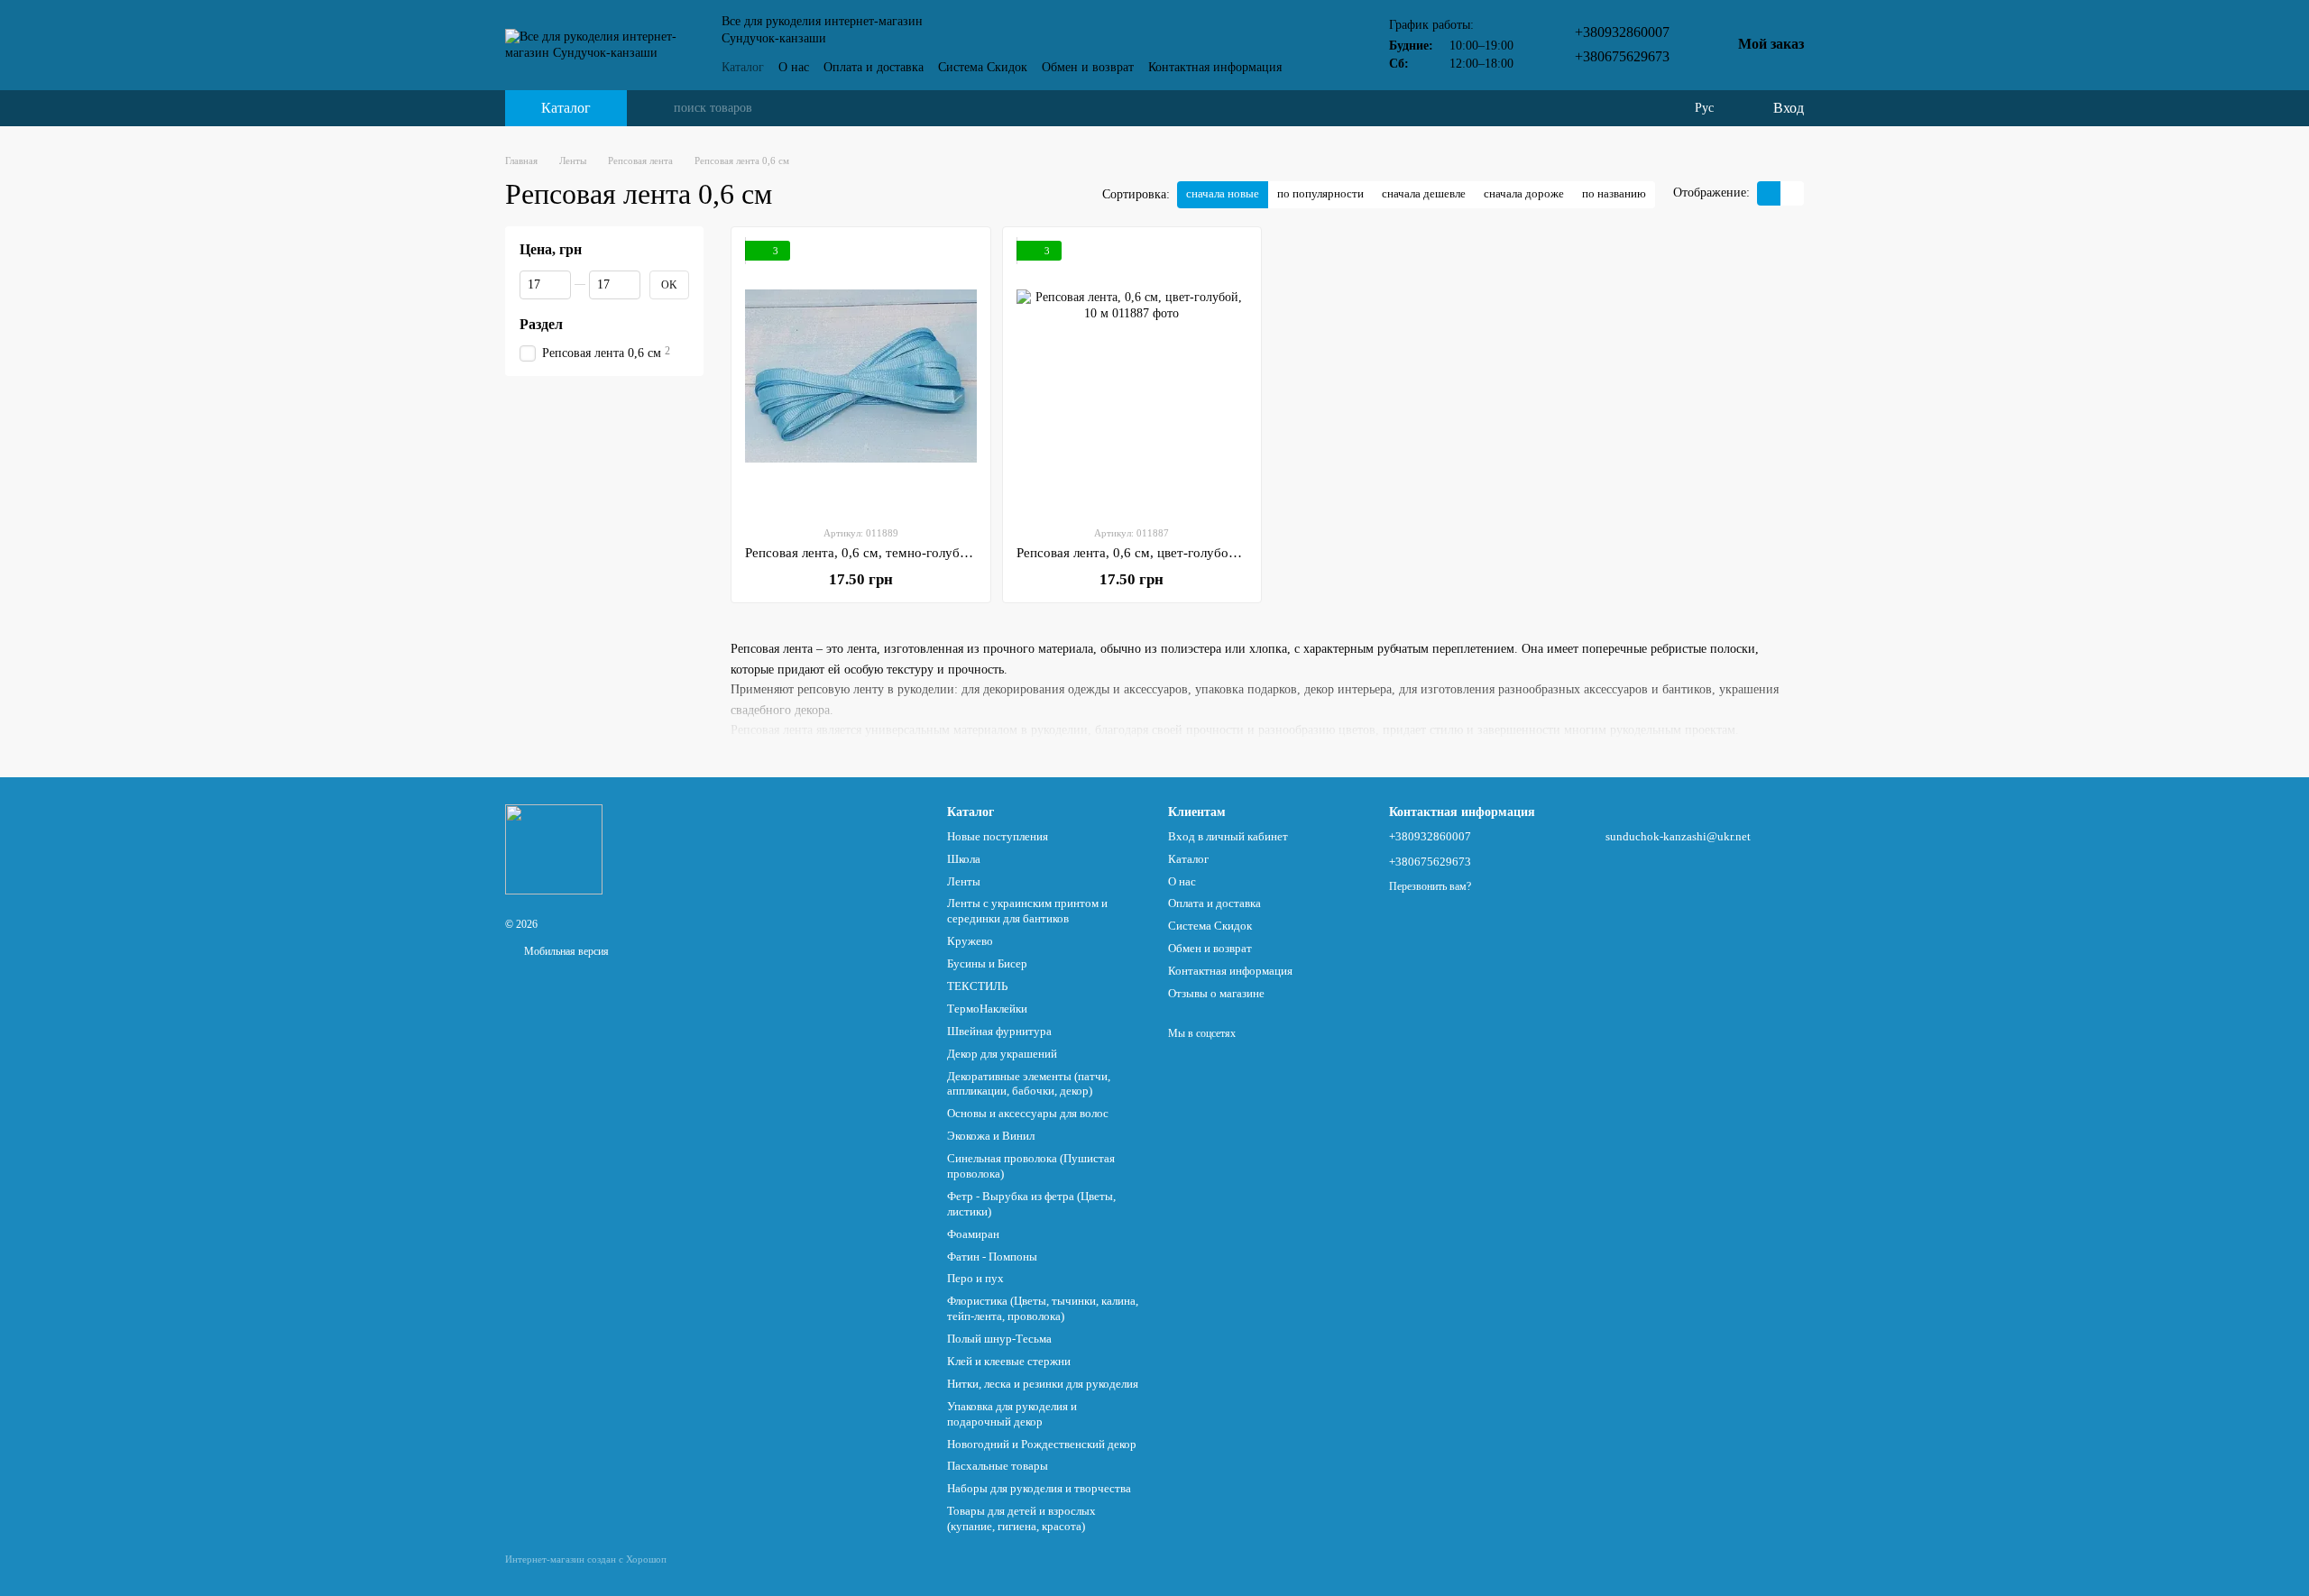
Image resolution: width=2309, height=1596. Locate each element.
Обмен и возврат (1088, 67)
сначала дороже (1524, 193)
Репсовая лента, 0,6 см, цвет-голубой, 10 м (1143, 553)
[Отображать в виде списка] (1792, 193)
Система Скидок (983, 67)
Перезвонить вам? (1430, 886)
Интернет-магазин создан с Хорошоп (586, 1559)
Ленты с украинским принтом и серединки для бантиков (1027, 911)
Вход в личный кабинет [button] (1228, 836)
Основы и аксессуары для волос (1028, 1113)
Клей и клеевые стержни (1009, 1361)
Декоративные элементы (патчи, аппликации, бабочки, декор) (1029, 1084)
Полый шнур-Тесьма (999, 1339)
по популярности (1320, 193)
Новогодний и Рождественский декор (1042, 1444)
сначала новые (1223, 193)
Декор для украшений (1002, 1054)
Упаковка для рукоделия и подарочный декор (1012, 1414)
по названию (1614, 193)
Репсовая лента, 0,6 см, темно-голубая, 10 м (876, 553)
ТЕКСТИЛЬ (977, 986)
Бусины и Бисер (987, 963)
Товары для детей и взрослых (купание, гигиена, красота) (1021, 1518)
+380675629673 (1622, 56)
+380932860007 (1622, 32)
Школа (964, 859)
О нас (794, 67)
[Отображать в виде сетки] (1769, 193)
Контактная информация (1215, 67)
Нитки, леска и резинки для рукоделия (1043, 1384)
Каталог (743, 67)
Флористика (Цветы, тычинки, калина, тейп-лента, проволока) (1043, 1308)
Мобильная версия (565, 951)
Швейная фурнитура (999, 1031)
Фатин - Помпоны (992, 1257)
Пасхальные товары (998, 1466)
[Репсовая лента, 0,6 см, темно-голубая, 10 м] (861, 376)
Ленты (964, 881)
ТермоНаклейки (987, 1009)
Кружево (970, 941)
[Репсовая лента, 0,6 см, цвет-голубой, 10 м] (1132, 376)
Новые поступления (998, 836)
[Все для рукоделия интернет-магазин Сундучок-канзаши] (554, 848)
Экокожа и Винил (991, 1136)
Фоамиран (973, 1234)
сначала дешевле (1424, 193)
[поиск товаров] (659, 108)
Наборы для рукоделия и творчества (1039, 1488)
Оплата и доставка (874, 67)
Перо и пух (975, 1278)
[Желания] (1668, 108)
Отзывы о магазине (1216, 993)
